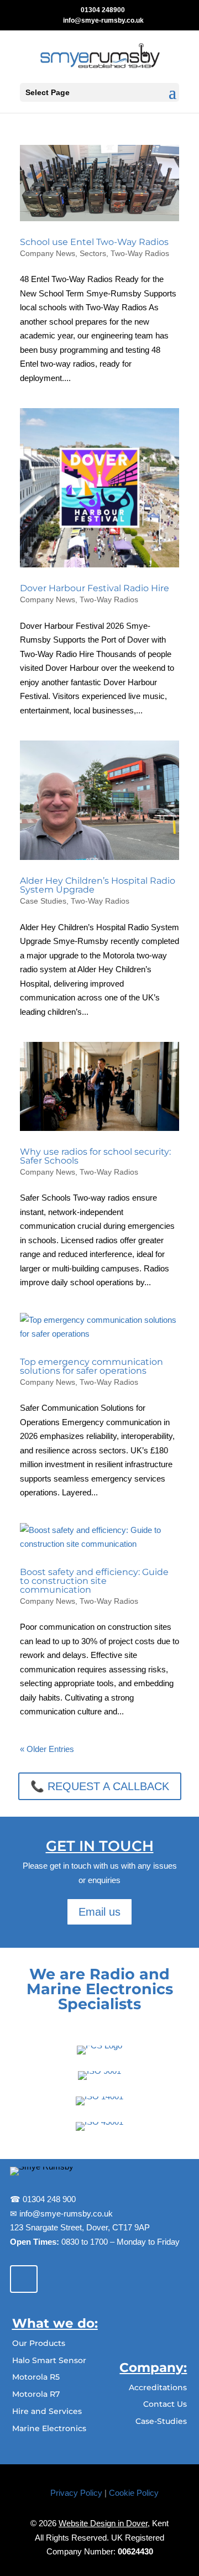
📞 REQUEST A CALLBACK (100, 1786)
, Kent (114, 2523)
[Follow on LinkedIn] (24, 2279)
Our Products (39, 2343)
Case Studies (43, 901)
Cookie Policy (134, 2493)
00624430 (135, 2551)
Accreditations (158, 2387)
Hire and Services (47, 2411)
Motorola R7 (36, 2394)
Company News (48, 253)
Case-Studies (161, 2421)
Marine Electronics (49, 2428)
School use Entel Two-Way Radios (94, 242)
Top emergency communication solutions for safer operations (91, 1366)
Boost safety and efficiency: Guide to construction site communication (94, 1581)
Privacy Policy (76, 2493)
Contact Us (165, 2404)
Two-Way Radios (140, 253)
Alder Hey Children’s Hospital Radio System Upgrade (98, 885)
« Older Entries (47, 1749)
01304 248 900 (49, 2199)
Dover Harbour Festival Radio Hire (95, 588)
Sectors (93, 253)
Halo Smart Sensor (49, 2360)
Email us (99, 1912)
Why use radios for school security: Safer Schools (95, 1156)
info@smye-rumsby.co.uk (65, 2213)
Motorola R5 (36, 2377)
